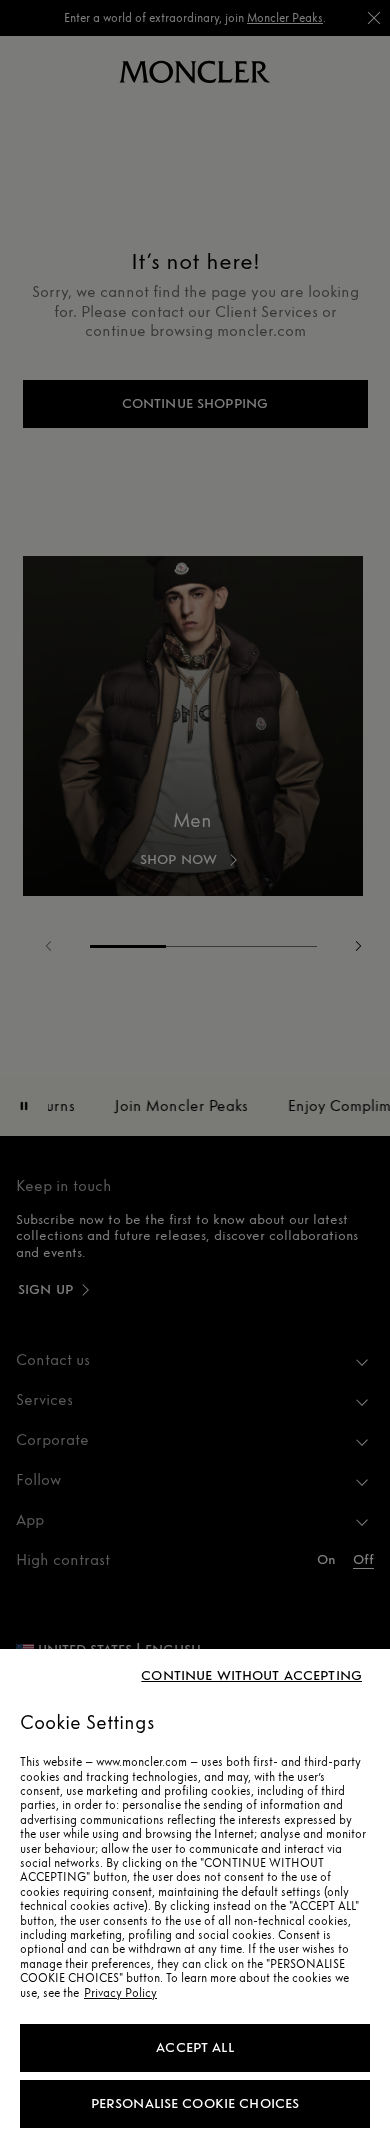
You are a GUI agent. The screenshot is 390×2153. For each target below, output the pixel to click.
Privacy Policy (120, 1993)
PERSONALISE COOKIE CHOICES (195, 2103)
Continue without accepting (251, 1676)
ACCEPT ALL (194, 2047)
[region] (195, 1901)
